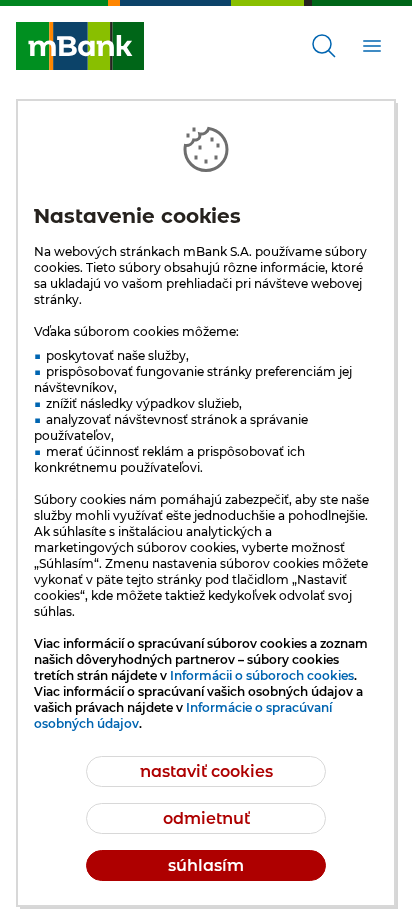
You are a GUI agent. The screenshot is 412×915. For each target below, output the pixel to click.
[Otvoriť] (324, 46)
